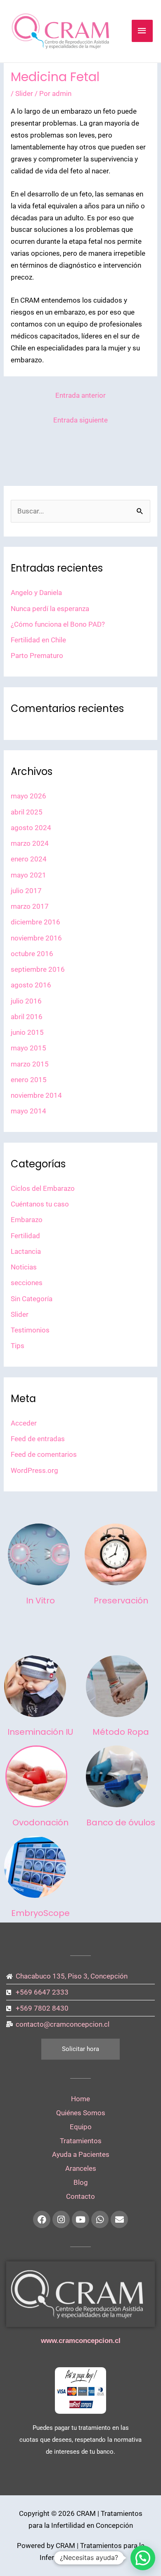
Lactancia (26, 1251)
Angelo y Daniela (36, 593)
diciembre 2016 (36, 922)
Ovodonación (40, 1822)
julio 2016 (26, 1001)
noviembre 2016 (36, 938)
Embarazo (27, 1220)
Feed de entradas (38, 1439)
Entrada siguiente (80, 420)
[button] (143, 2558)
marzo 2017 (30, 906)
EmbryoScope (40, 1913)
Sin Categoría (32, 1299)
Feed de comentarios (44, 1454)
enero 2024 (29, 859)
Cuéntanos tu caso (40, 1204)
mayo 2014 (28, 1111)
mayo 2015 (28, 1048)
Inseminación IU (40, 1732)
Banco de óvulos (121, 1822)
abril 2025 (27, 812)
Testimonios (30, 1330)
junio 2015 (27, 1032)
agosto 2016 (31, 985)
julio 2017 (26, 891)
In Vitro (40, 1601)
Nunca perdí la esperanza (50, 609)
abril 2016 (27, 1017)
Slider (24, 93)
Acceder (24, 1423)
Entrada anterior (80, 395)
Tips (18, 1346)
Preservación (121, 1601)
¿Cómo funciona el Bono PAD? (58, 624)
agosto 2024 (31, 828)
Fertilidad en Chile (38, 640)
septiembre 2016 (38, 969)
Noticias (24, 1267)
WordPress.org (34, 1470)
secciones (27, 1283)
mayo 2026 (28, 796)
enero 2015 (29, 1080)
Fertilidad (25, 1236)
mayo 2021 (28, 875)
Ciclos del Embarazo (43, 1188)
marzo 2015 (30, 1064)
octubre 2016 (32, 954)
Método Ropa (121, 1732)
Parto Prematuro (37, 656)
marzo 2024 (30, 843)
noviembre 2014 (36, 1095)
